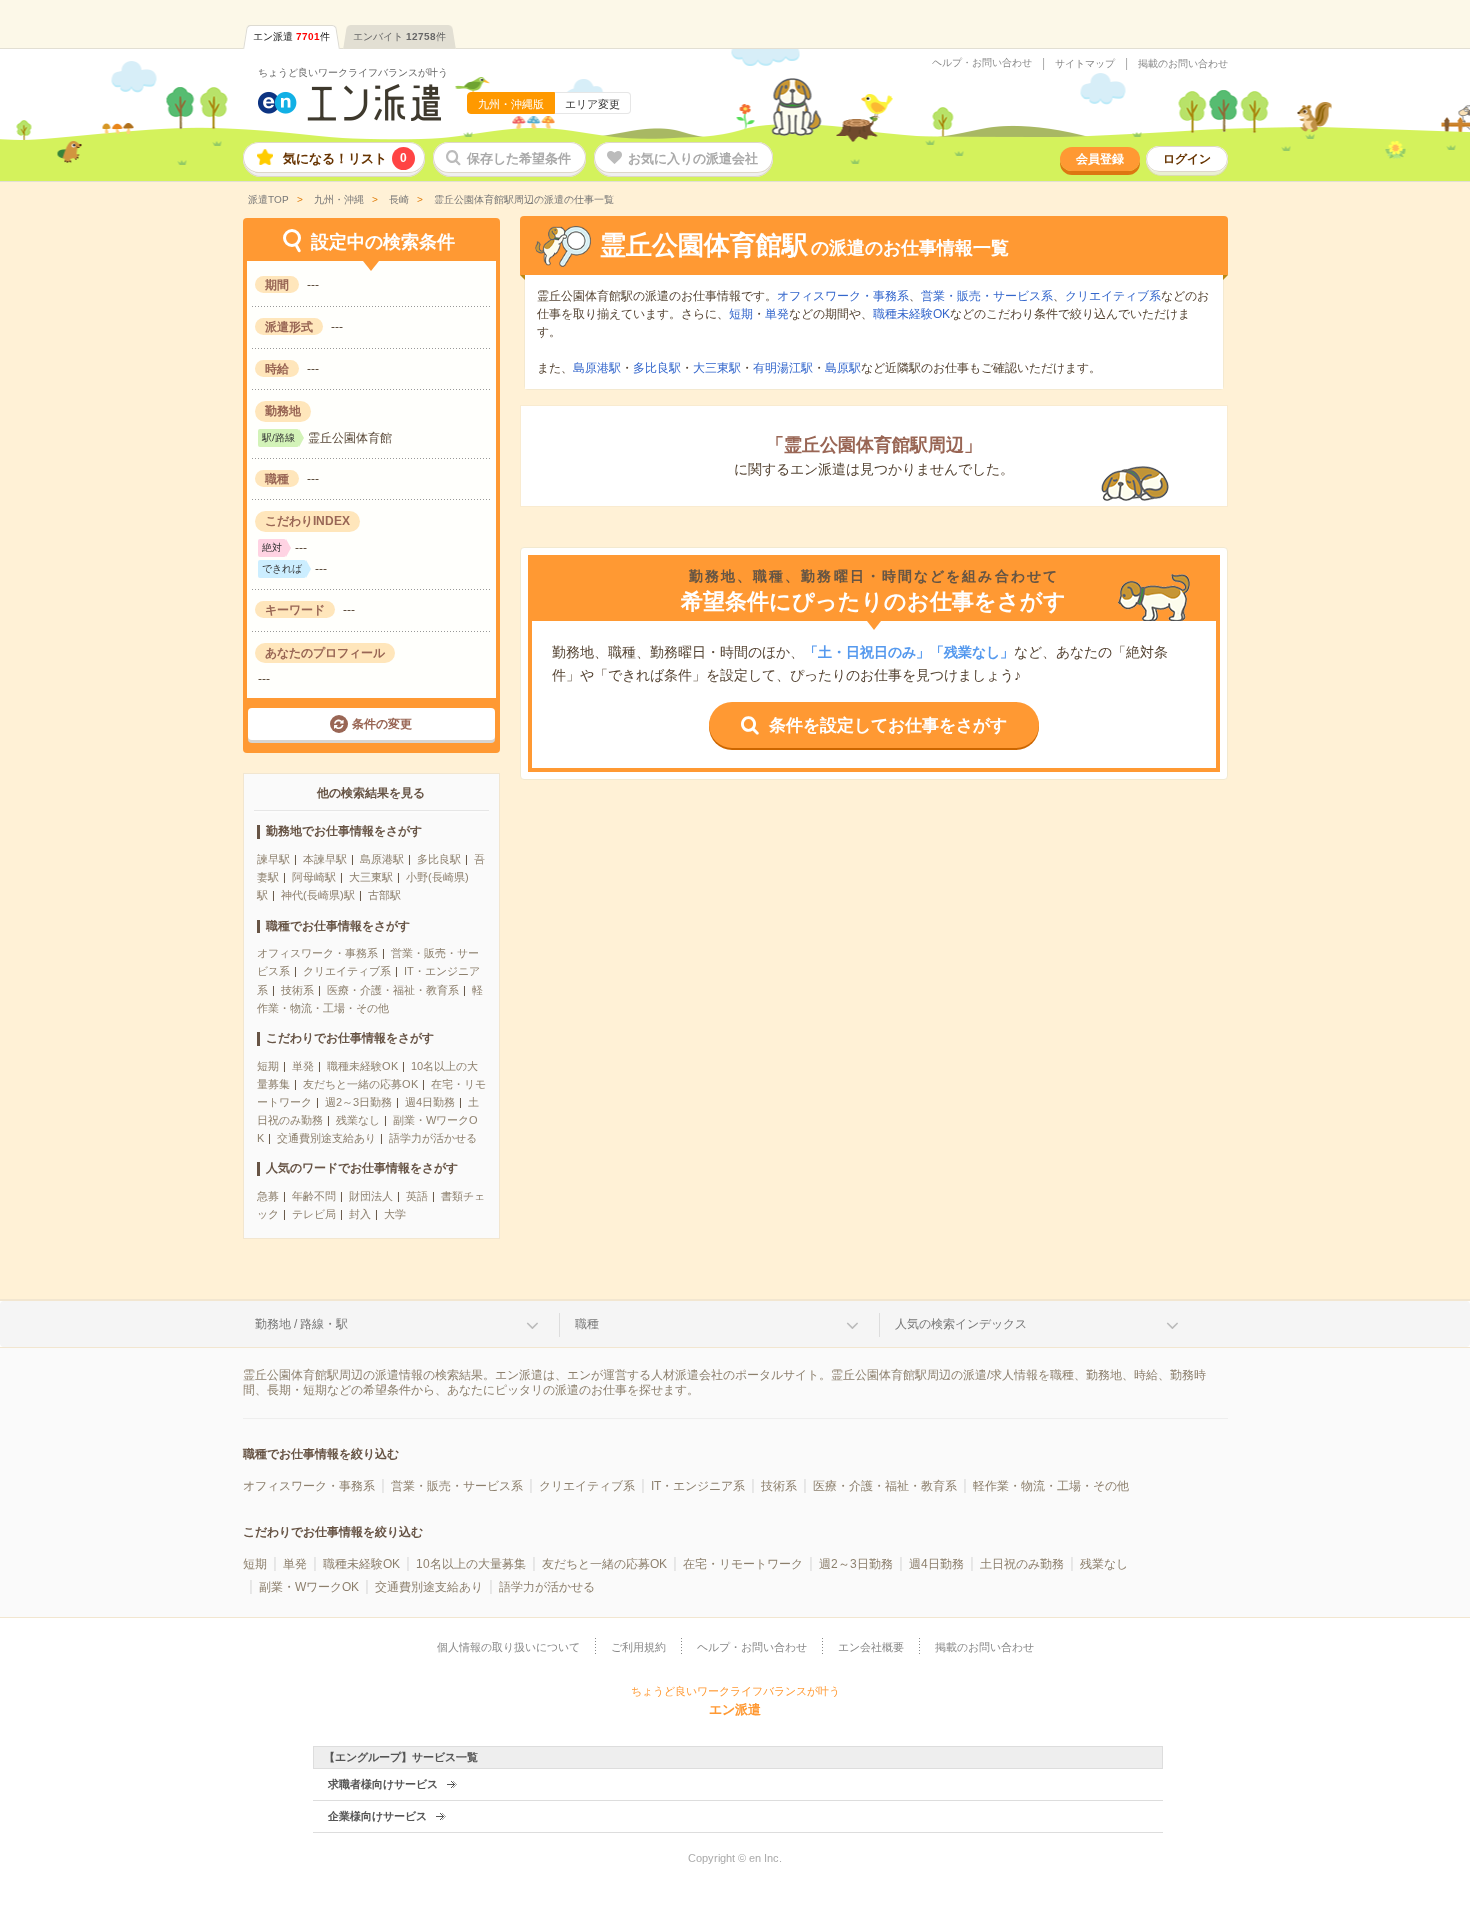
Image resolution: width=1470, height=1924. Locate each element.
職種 (587, 1324)
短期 (268, 1066)
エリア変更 (592, 104)
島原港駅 (382, 859)
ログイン (1187, 159)
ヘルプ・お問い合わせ (982, 63)
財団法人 (371, 1196)
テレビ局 (314, 1214)
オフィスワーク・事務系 (317, 953)
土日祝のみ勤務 (1022, 1564)
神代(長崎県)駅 (318, 895)
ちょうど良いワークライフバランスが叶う (353, 72)
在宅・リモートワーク (743, 1564)
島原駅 (843, 368)
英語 (417, 1196)
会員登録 (1100, 159)
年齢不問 (314, 1196)
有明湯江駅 (783, 368)
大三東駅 (371, 877)
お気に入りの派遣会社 (693, 158)
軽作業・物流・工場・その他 (1051, 1486)
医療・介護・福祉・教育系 (393, 990)
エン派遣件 (291, 36)
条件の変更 (382, 724)
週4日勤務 (430, 1102)
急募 (268, 1196)
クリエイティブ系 (347, 971)
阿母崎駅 (314, 877)
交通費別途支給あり (326, 1138)
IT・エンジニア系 (698, 1486)
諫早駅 (273, 859)
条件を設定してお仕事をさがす (888, 725)
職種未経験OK (362, 1066)
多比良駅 (439, 859)
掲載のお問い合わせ (1183, 64)
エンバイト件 (399, 36)
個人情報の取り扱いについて (508, 1647)
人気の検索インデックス (961, 1324)
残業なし (358, 1120)
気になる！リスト (345, 158)
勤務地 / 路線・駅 (301, 1324)
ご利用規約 (638, 1647)
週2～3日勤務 (358, 1102)
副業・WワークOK (309, 1587)
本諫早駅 (325, 859)
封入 (360, 1214)
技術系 (297, 990)
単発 (303, 1066)
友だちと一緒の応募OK (360, 1084)
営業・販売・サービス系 (987, 296)
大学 (395, 1214)
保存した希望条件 (519, 158)
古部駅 (384, 895)
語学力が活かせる (433, 1138)
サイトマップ (1085, 64)
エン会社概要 (871, 1647)
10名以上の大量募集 (471, 1564)
